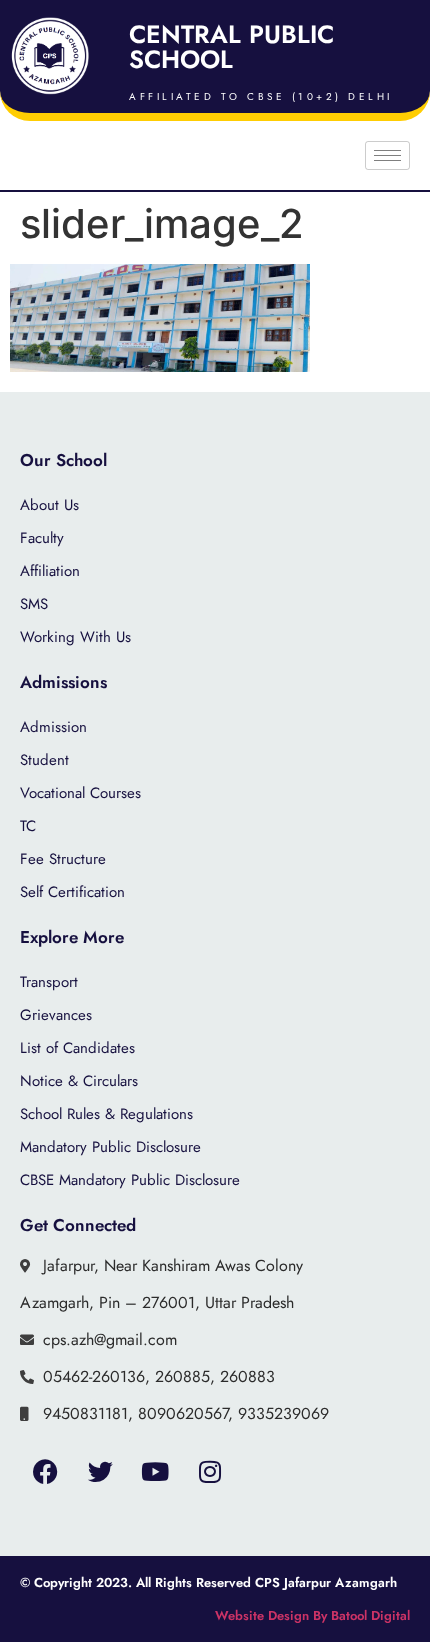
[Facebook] (45, 1471)
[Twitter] (100, 1471)
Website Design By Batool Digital (312, 1615)
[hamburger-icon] (387, 155)
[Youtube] (155, 1471)
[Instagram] (210, 1471)
